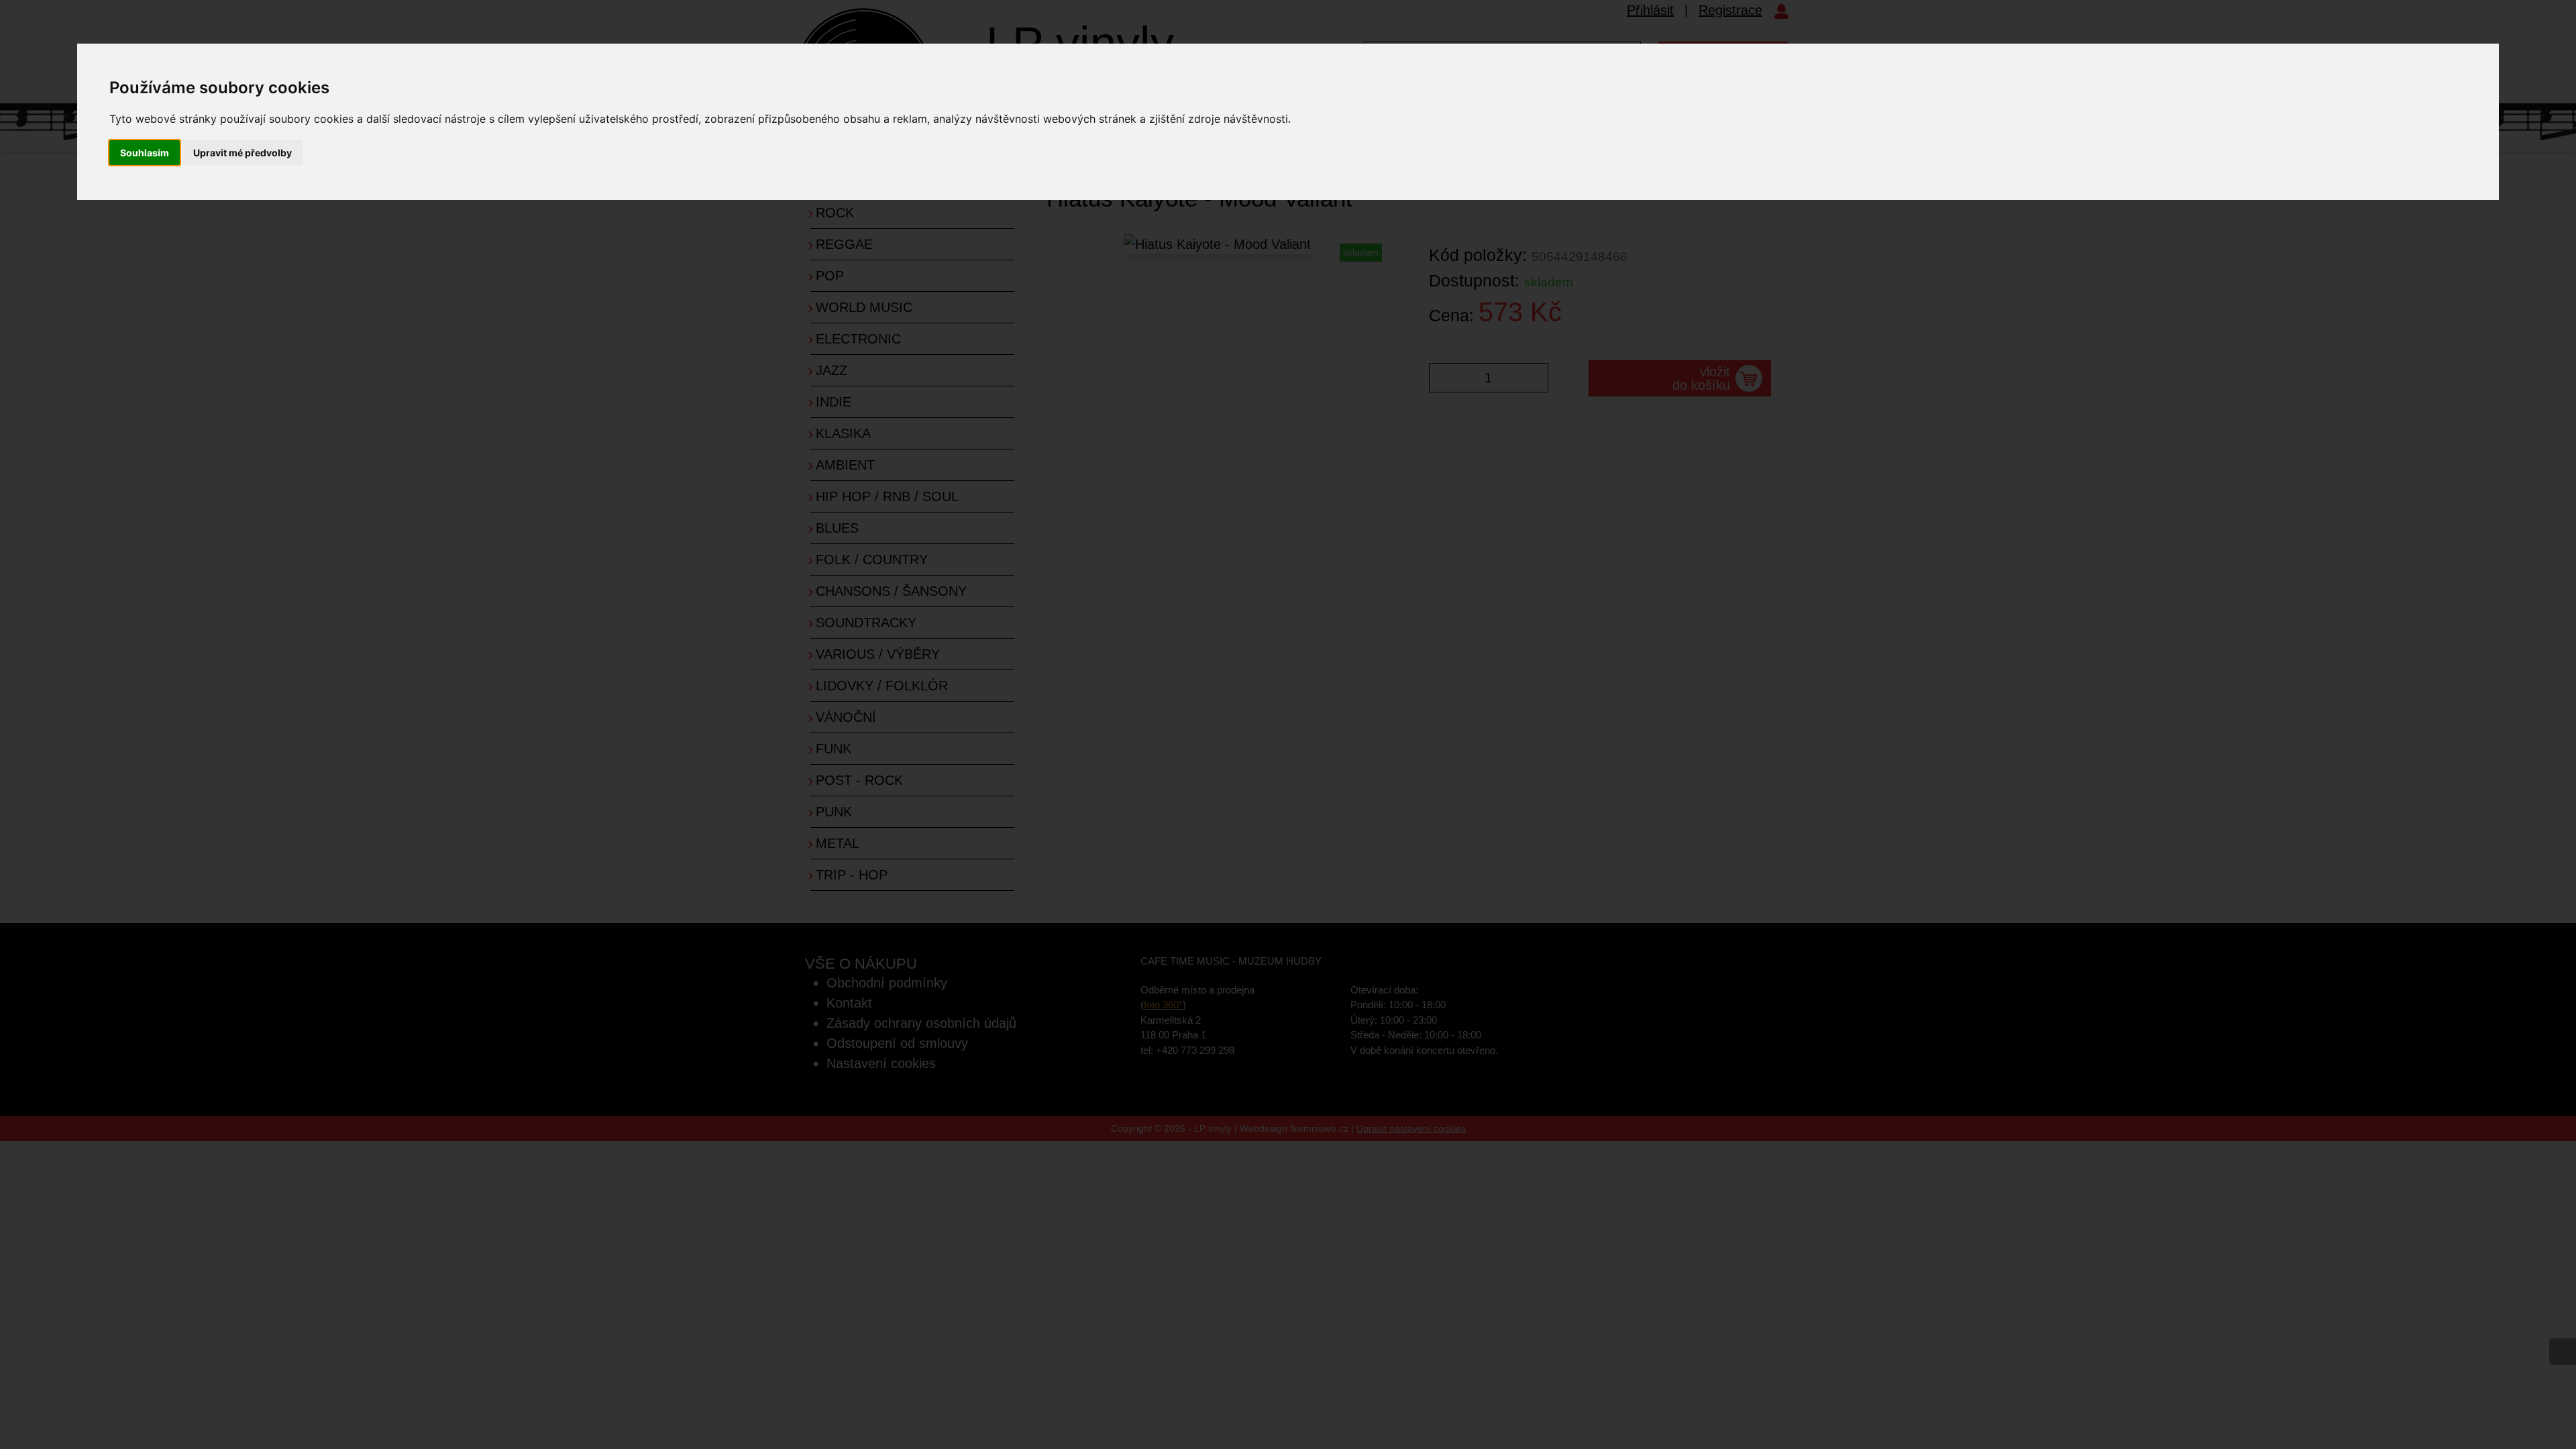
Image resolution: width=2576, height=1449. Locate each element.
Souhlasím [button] (145, 153)
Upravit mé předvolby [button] (243, 153)
